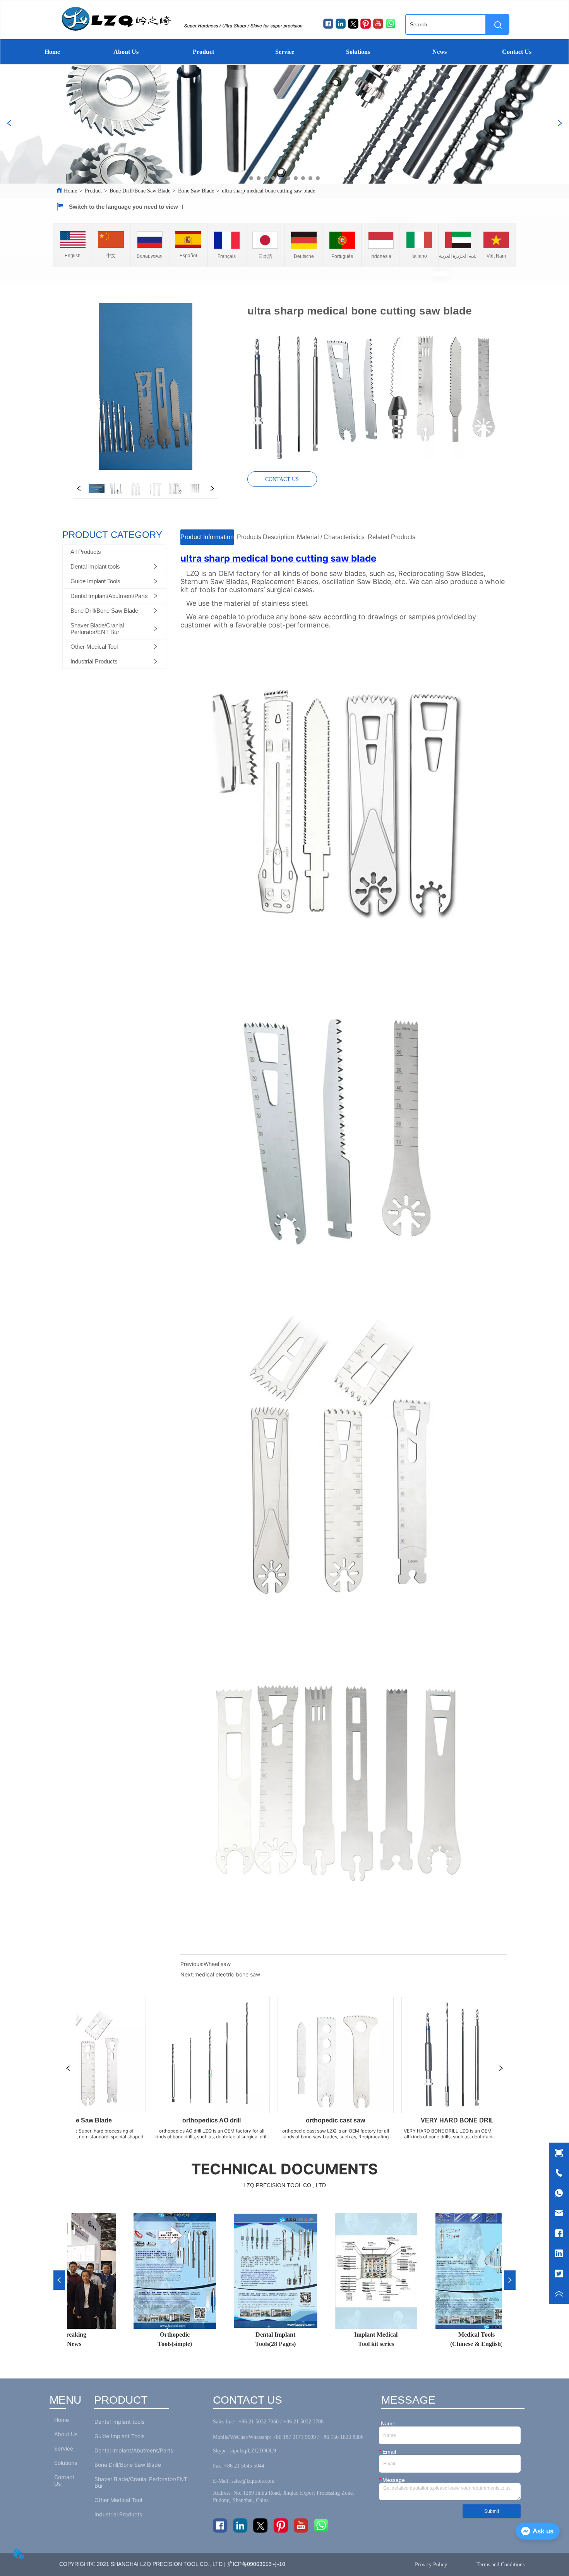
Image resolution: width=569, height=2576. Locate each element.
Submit (492, 2511)
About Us (126, 52)
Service (285, 52)
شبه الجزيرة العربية (458, 256)
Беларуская (150, 256)
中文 (111, 256)
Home (52, 52)
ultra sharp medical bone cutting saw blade (268, 191)
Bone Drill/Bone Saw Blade (140, 191)
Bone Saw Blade (196, 191)
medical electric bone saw (227, 1974)
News (440, 52)
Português (342, 256)
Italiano (419, 256)
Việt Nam (496, 256)
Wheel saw (217, 1964)
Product (203, 52)
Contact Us (517, 52)
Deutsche (304, 256)
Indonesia (381, 256)
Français (227, 256)
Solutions (358, 52)
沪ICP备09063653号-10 (258, 2564)
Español (188, 256)
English (73, 256)
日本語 (265, 256)
